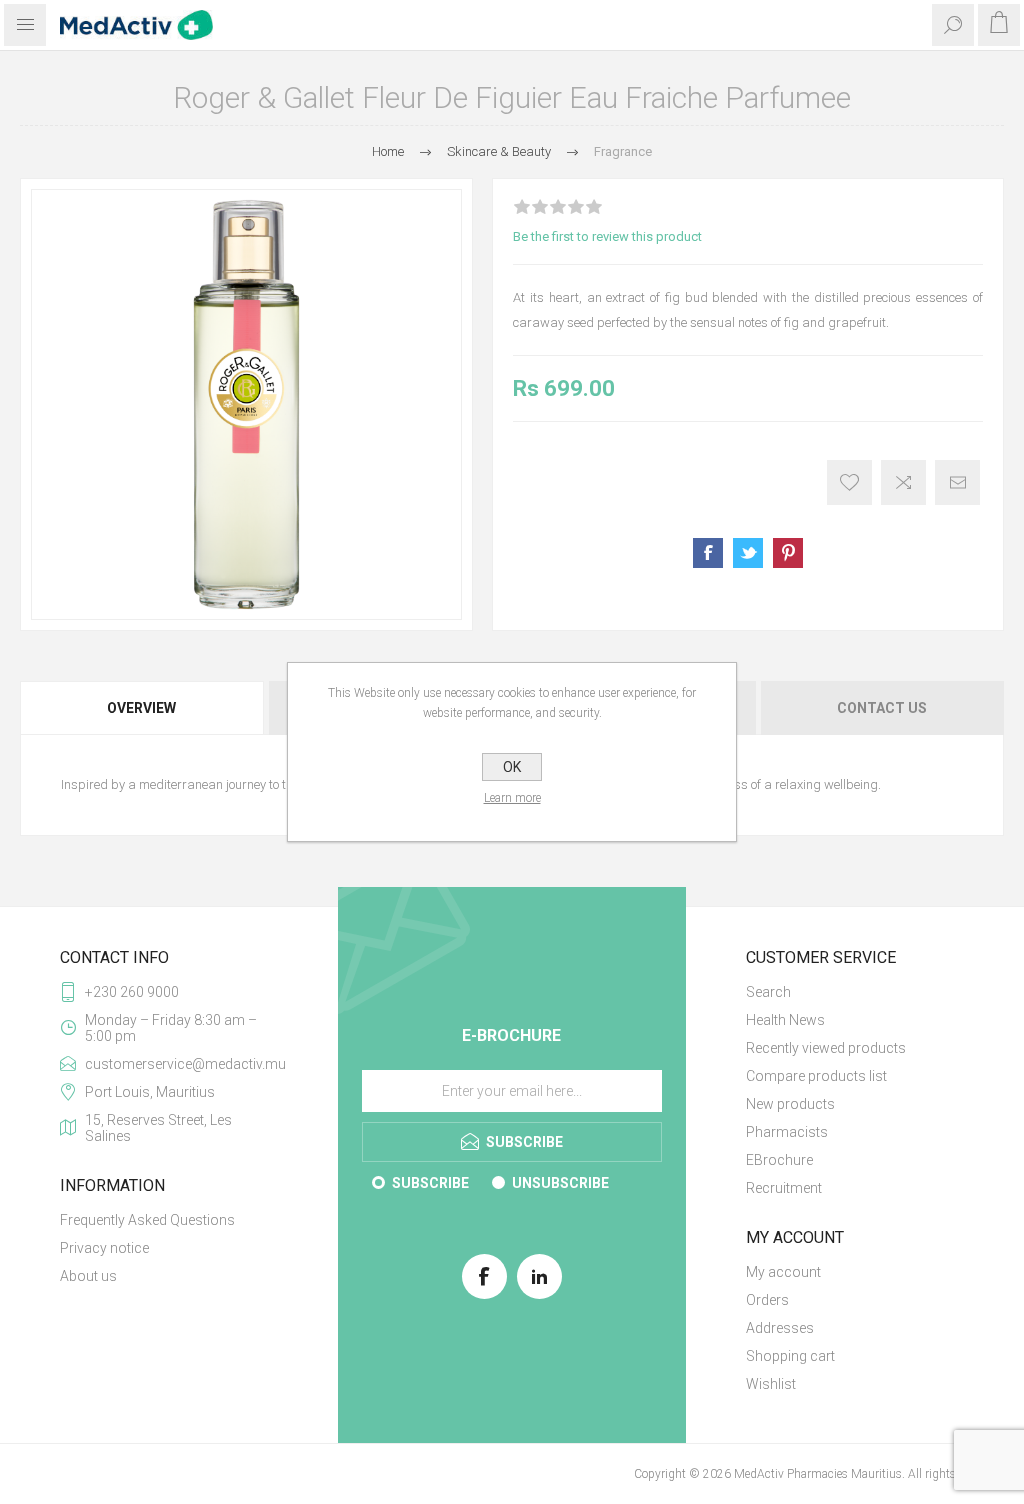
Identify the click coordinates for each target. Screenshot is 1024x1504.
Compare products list (816, 1076)
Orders (767, 1300)
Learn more (512, 798)
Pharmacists (787, 1132)
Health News (785, 1020)
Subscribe (430, 1183)
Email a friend (957, 482)
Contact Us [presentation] (882, 708)
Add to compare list (903, 482)
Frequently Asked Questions (147, 1220)
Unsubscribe (560, 1183)
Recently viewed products (826, 1048)
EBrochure (779, 1160)
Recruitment (784, 1188)
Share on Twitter (748, 553)
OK (512, 767)
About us (88, 1276)
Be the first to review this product (607, 236)
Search (768, 992)
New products (790, 1104)
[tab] (143, 708)
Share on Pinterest (788, 553)
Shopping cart (790, 1356)
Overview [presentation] (141, 708)
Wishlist (771, 1384)
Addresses (780, 1328)
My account (783, 1272)
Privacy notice (104, 1248)
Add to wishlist (849, 482)
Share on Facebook (708, 553)
